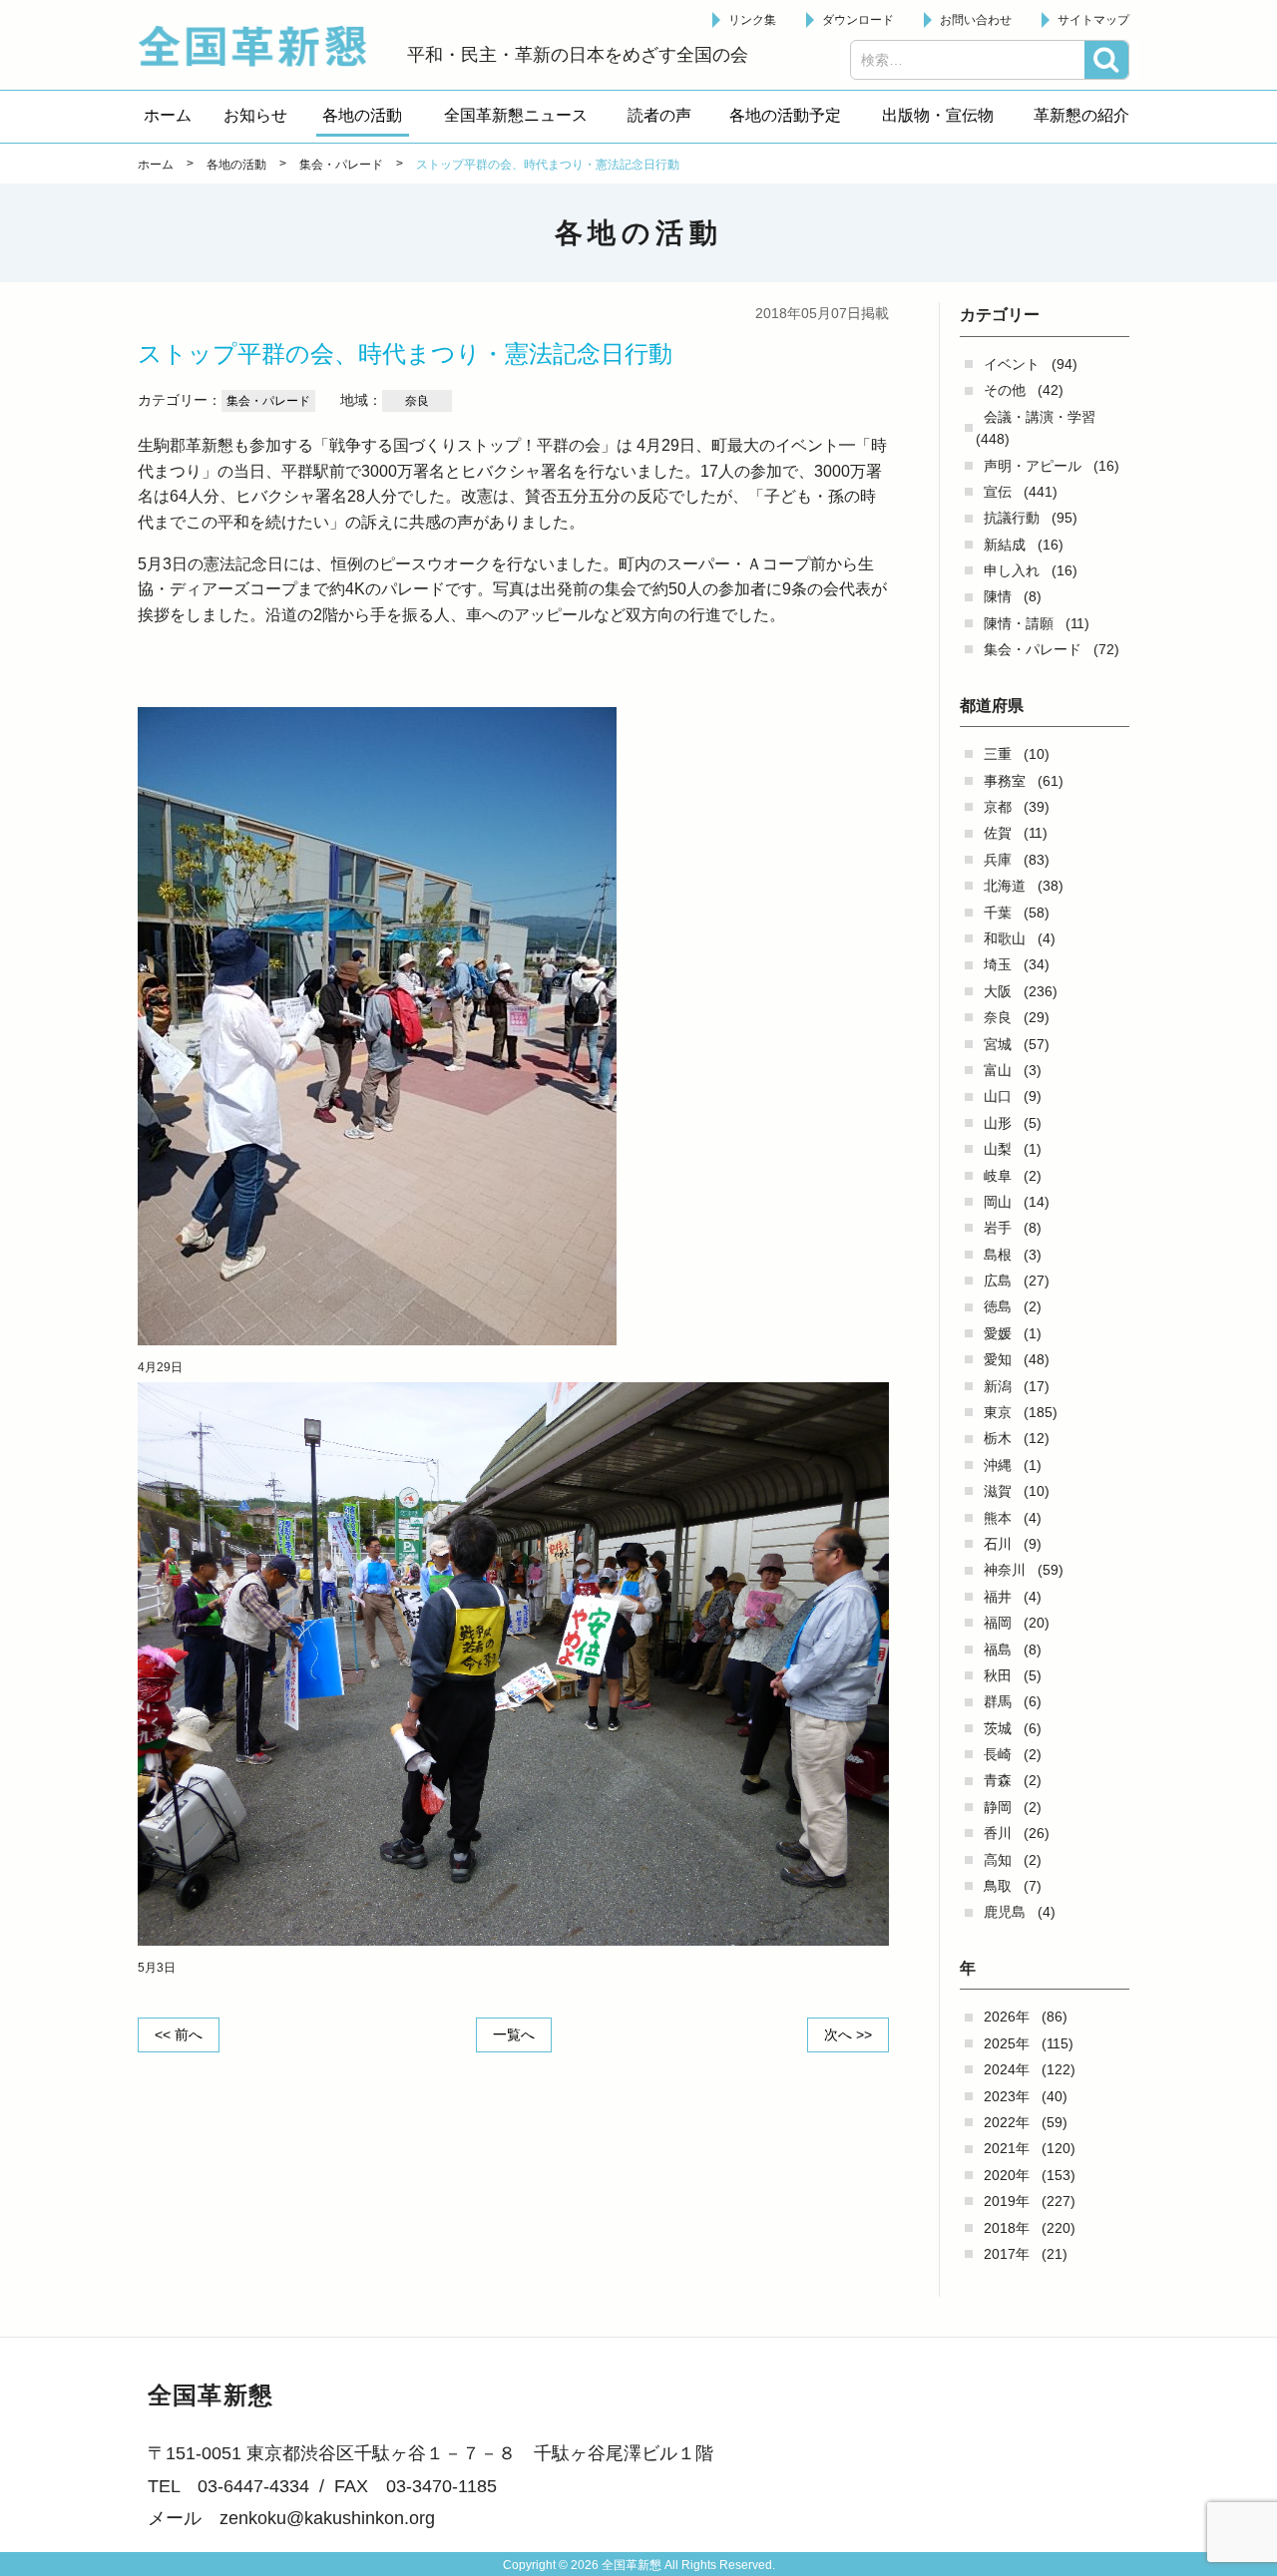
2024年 (1007, 2069)
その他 (1005, 390)
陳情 (998, 596)
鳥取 (998, 1886)
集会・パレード (1033, 649)
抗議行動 (1012, 518)
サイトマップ (1093, 20)
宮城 (998, 1044)
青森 (998, 1780)
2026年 (1007, 2017)
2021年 (1007, 2148)
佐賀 (998, 833)
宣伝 (998, 492)
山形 (998, 1123)
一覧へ (514, 2034)
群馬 (998, 1701)
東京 (998, 1412)
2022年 (1007, 2122)
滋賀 (998, 1491)
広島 (998, 1281)
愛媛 (998, 1333)
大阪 (998, 991)
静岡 (998, 1807)
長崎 (998, 1754)
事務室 (1005, 781)
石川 (998, 1544)
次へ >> (848, 2034)
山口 (998, 1096)
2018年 (1007, 2228)
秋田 (998, 1675)
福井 (998, 1597)
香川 (998, 1833)
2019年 (1007, 2201)
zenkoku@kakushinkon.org (327, 2518)
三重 (998, 754)
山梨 (998, 1149)
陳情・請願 (1019, 623)
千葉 (998, 913)
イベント (1012, 364)
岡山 (998, 1202)
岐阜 (998, 1176)
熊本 (998, 1518)
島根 (998, 1255)
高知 (998, 1860)
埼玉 (998, 964)
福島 (998, 1650)
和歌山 (1005, 938)
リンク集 (752, 20)
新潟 (998, 1386)
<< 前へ (179, 2034)
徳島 (998, 1306)
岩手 (998, 1228)
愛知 (998, 1359)
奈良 (998, 1017)
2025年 (1007, 2043)
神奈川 (1005, 1570)
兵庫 (998, 860)
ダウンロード (858, 20)
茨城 (998, 1728)
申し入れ (1012, 570)
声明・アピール (1033, 466)
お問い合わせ (976, 20)
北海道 (1005, 886)
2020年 (1007, 2175)
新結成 (1005, 545)
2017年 (1007, 2254)
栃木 (998, 1438)
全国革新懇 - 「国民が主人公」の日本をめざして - (262, 46)
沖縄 (998, 1465)
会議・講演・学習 (1040, 417)
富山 (998, 1070)
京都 (998, 807)
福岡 (998, 1623)
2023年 (1007, 2096)
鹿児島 (1005, 1912)
